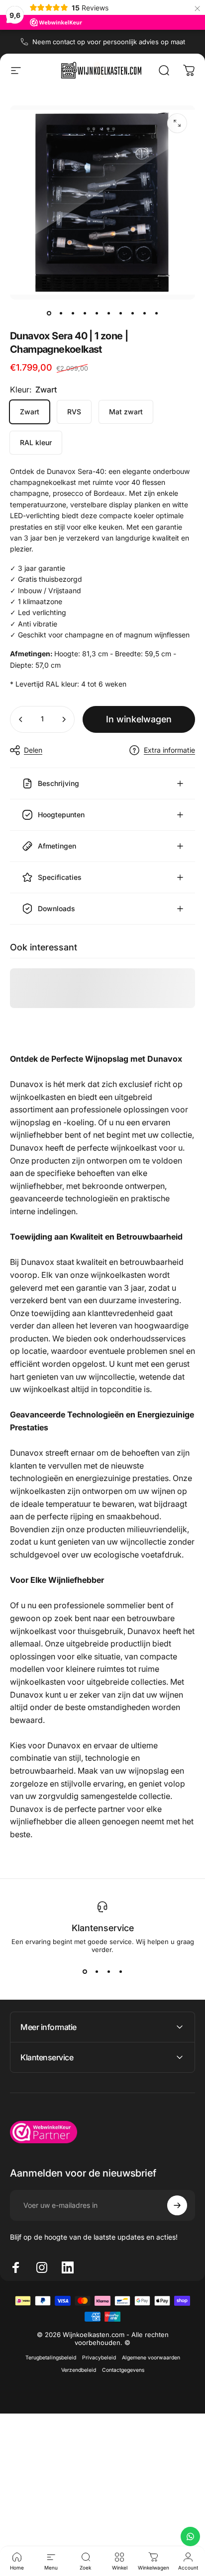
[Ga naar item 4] (85, 313)
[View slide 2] (97, 1971)
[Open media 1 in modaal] (177, 123)
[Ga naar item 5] (97, 313)
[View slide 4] (120, 1971)
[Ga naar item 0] (49, 313)
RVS (74, 412)
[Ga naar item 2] (61, 313)
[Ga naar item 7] (120, 313)
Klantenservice (103, 1928)
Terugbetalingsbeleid (51, 2358)
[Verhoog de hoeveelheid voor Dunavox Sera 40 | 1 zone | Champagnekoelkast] (64, 719)
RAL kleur (36, 442)
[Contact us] (190, 2537)
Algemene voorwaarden (151, 2358)
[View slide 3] (108, 1971)
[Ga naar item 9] (144, 313)
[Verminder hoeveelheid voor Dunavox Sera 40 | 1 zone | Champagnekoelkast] (21, 719)
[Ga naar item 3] (73, 313)
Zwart (30, 412)
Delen (33, 750)
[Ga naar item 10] (156, 313)
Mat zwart (126, 412)
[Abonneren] (177, 2205)
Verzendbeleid (79, 2370)
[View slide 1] (85, 1971)
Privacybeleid (99, 2358)
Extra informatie (169, 750)
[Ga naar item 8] (132, 313)
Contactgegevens (123, 2370)
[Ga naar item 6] (108, 313)
